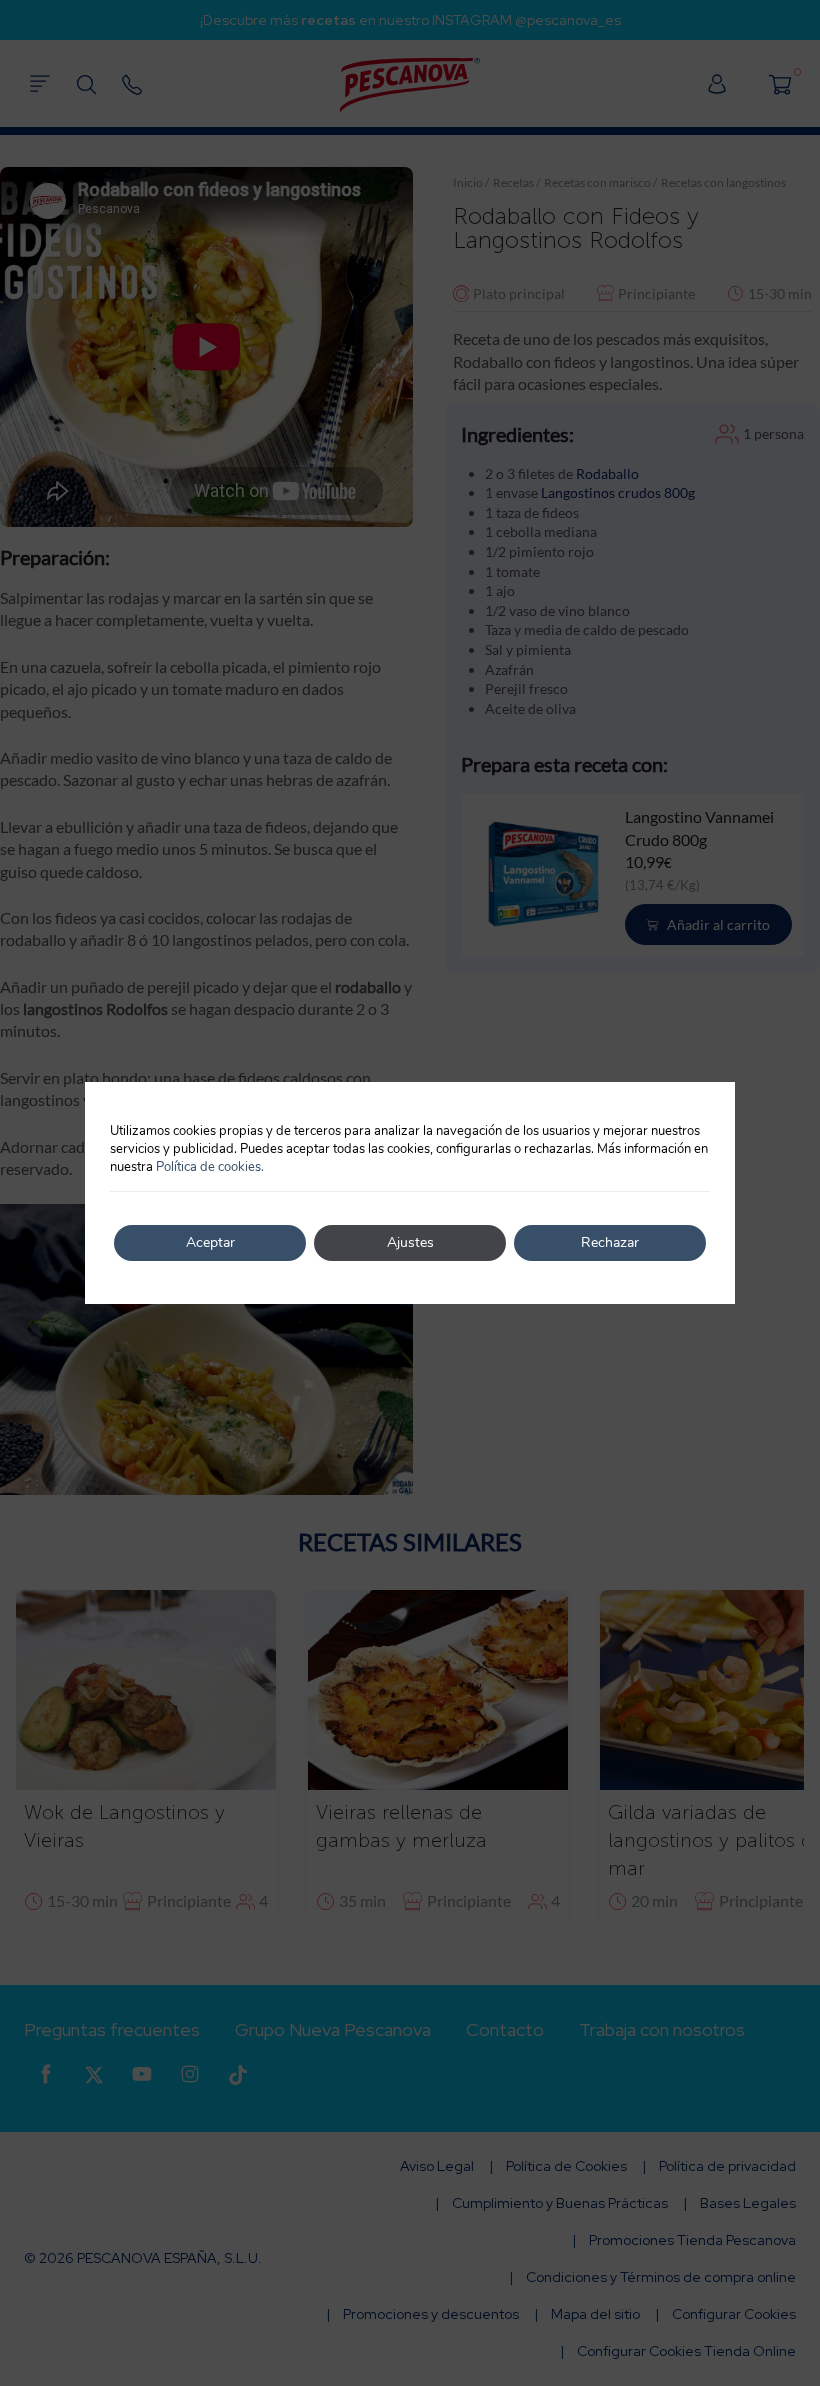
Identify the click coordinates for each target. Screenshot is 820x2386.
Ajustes (410, 1242)
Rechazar (610, 1242)
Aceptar (210, 1242)
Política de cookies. (210, 1167)
